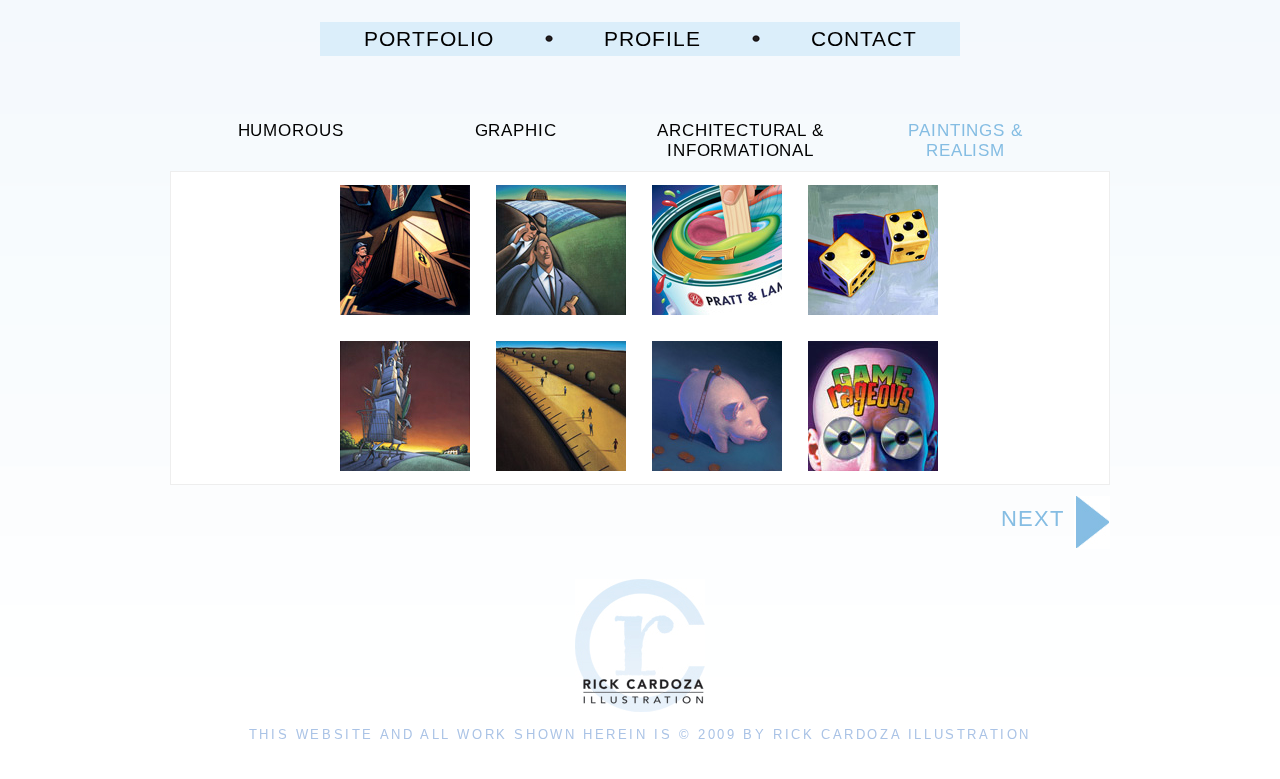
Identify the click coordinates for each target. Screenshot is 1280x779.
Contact (864, 38)
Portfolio (429, 38)
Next (1032, 518)
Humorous (291, 130)
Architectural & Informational (740, 140)
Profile (652, 38)
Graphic (516, 130)
